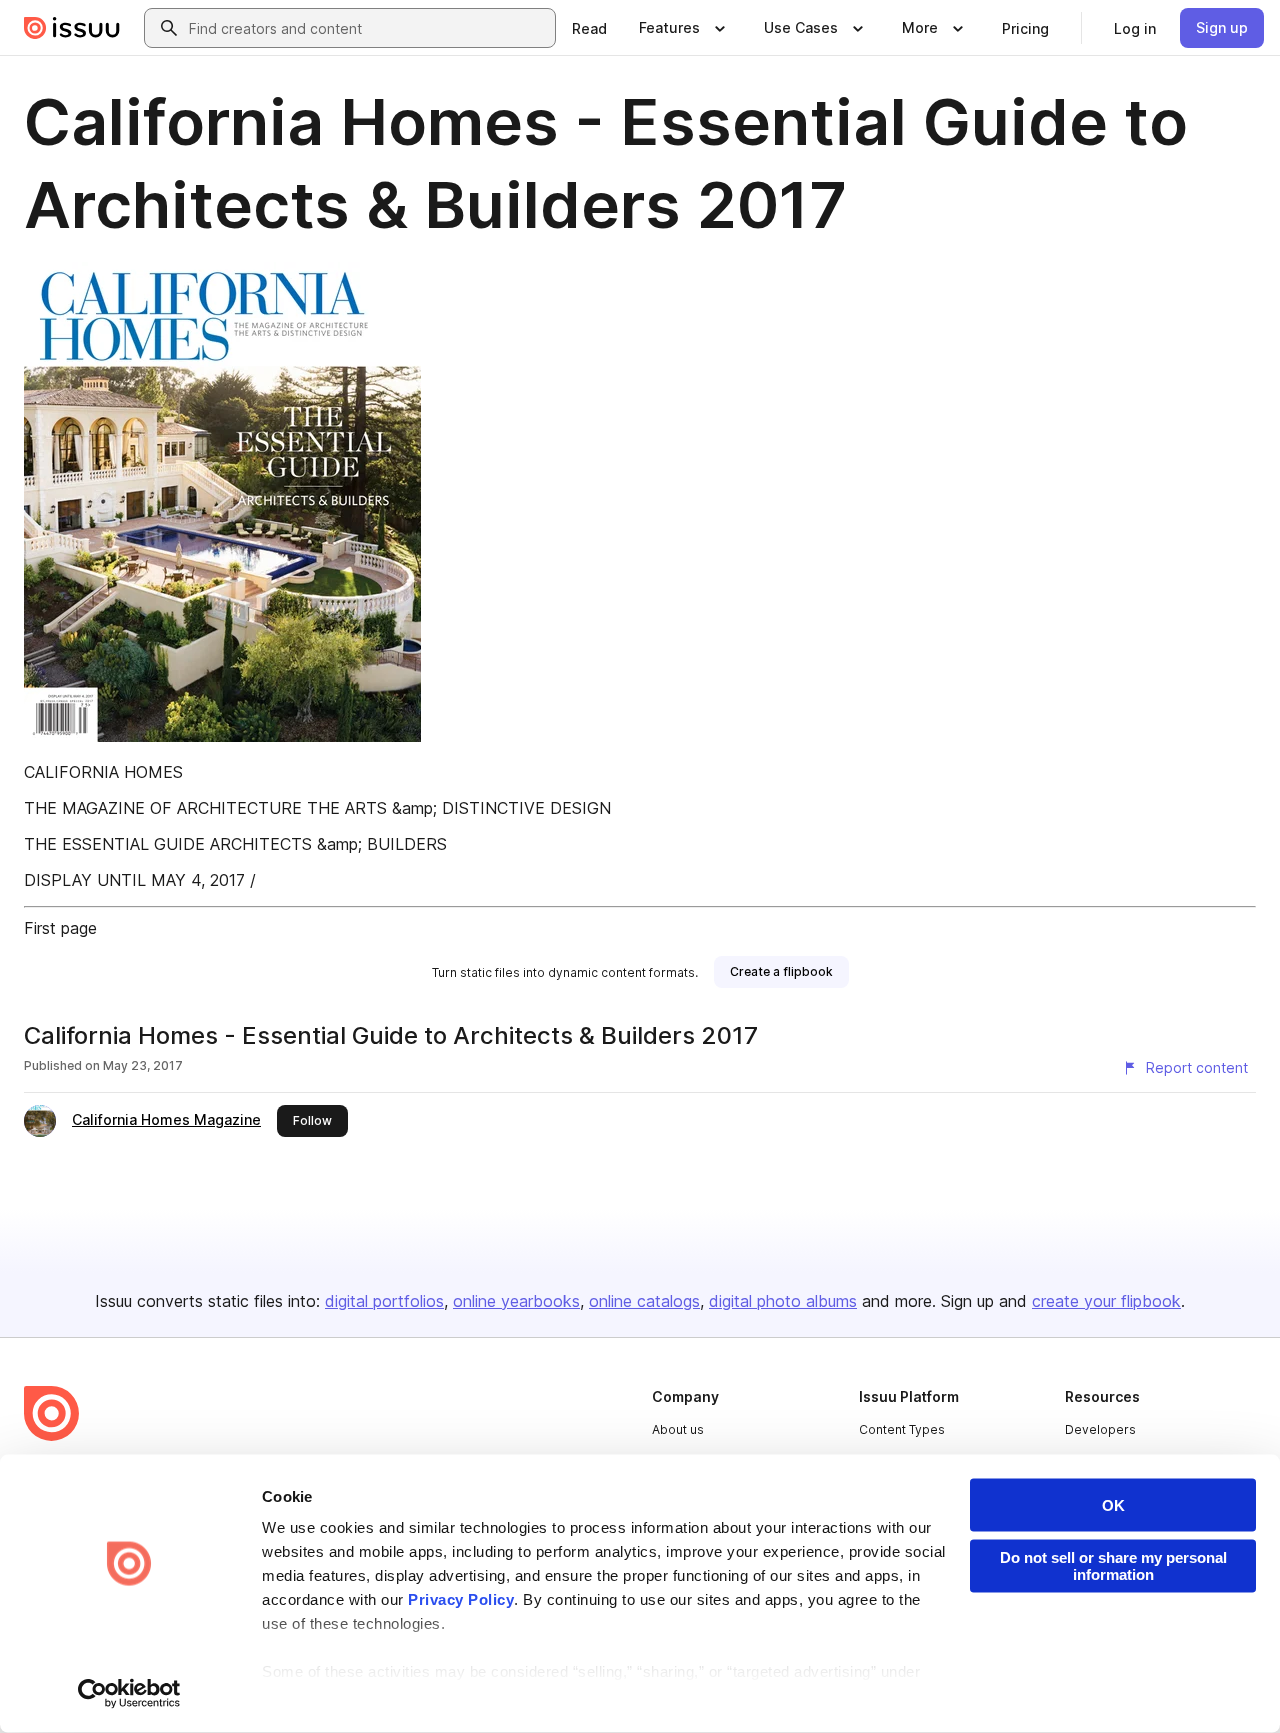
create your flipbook (1106, 1301)
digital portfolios (384, 1301)
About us (678, 1429)
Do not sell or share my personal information (1113, 1566)
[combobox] (368, 28)
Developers (1100, 1429)
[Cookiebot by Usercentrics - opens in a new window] (129, 1694)
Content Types (902, 1429)
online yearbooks (516, 1301)
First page (60, 928)
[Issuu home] (72, 28)
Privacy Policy (461, 1599)
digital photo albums (783, 1301)
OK (1113, 1505)
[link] (589, 28)
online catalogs (644, 1301)
